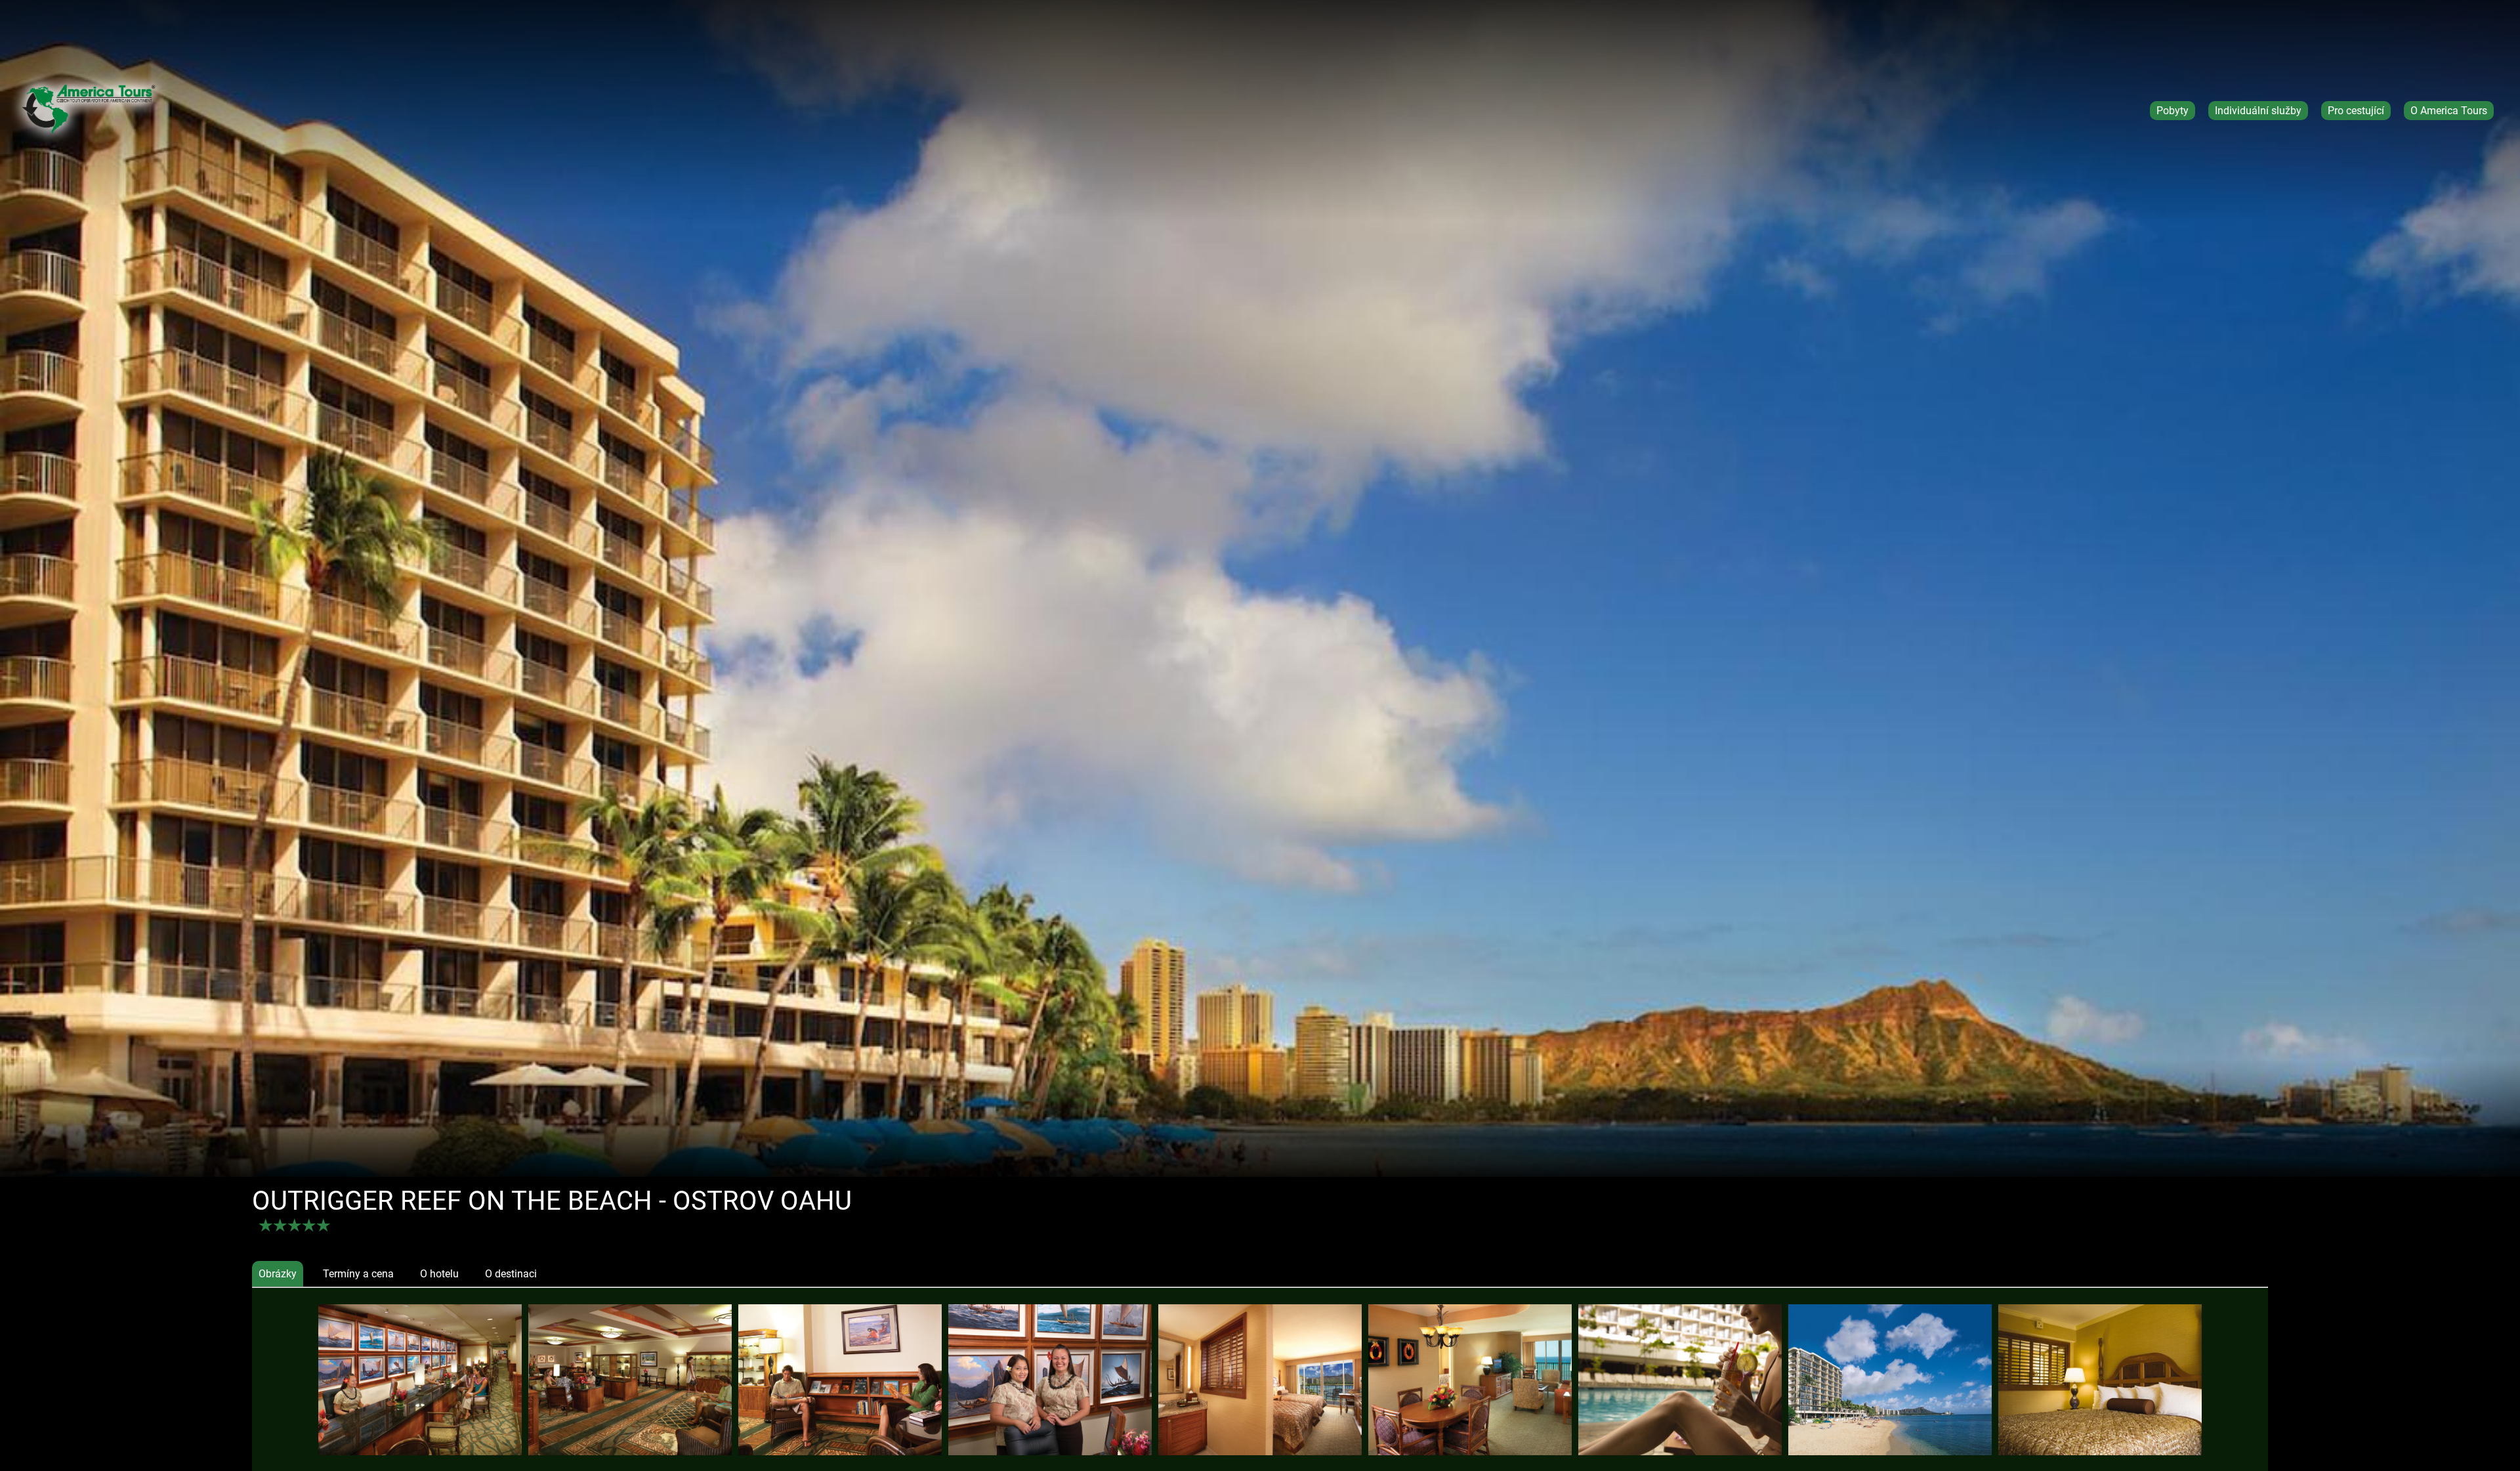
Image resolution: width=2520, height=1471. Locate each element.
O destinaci (511, 1274)
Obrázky (278, 1274)
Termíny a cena (358, 1274)
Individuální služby (2258, 111)
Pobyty (2173, 111)
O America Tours (2449, 111)
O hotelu (439, 1274)
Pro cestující (2356, 111)
